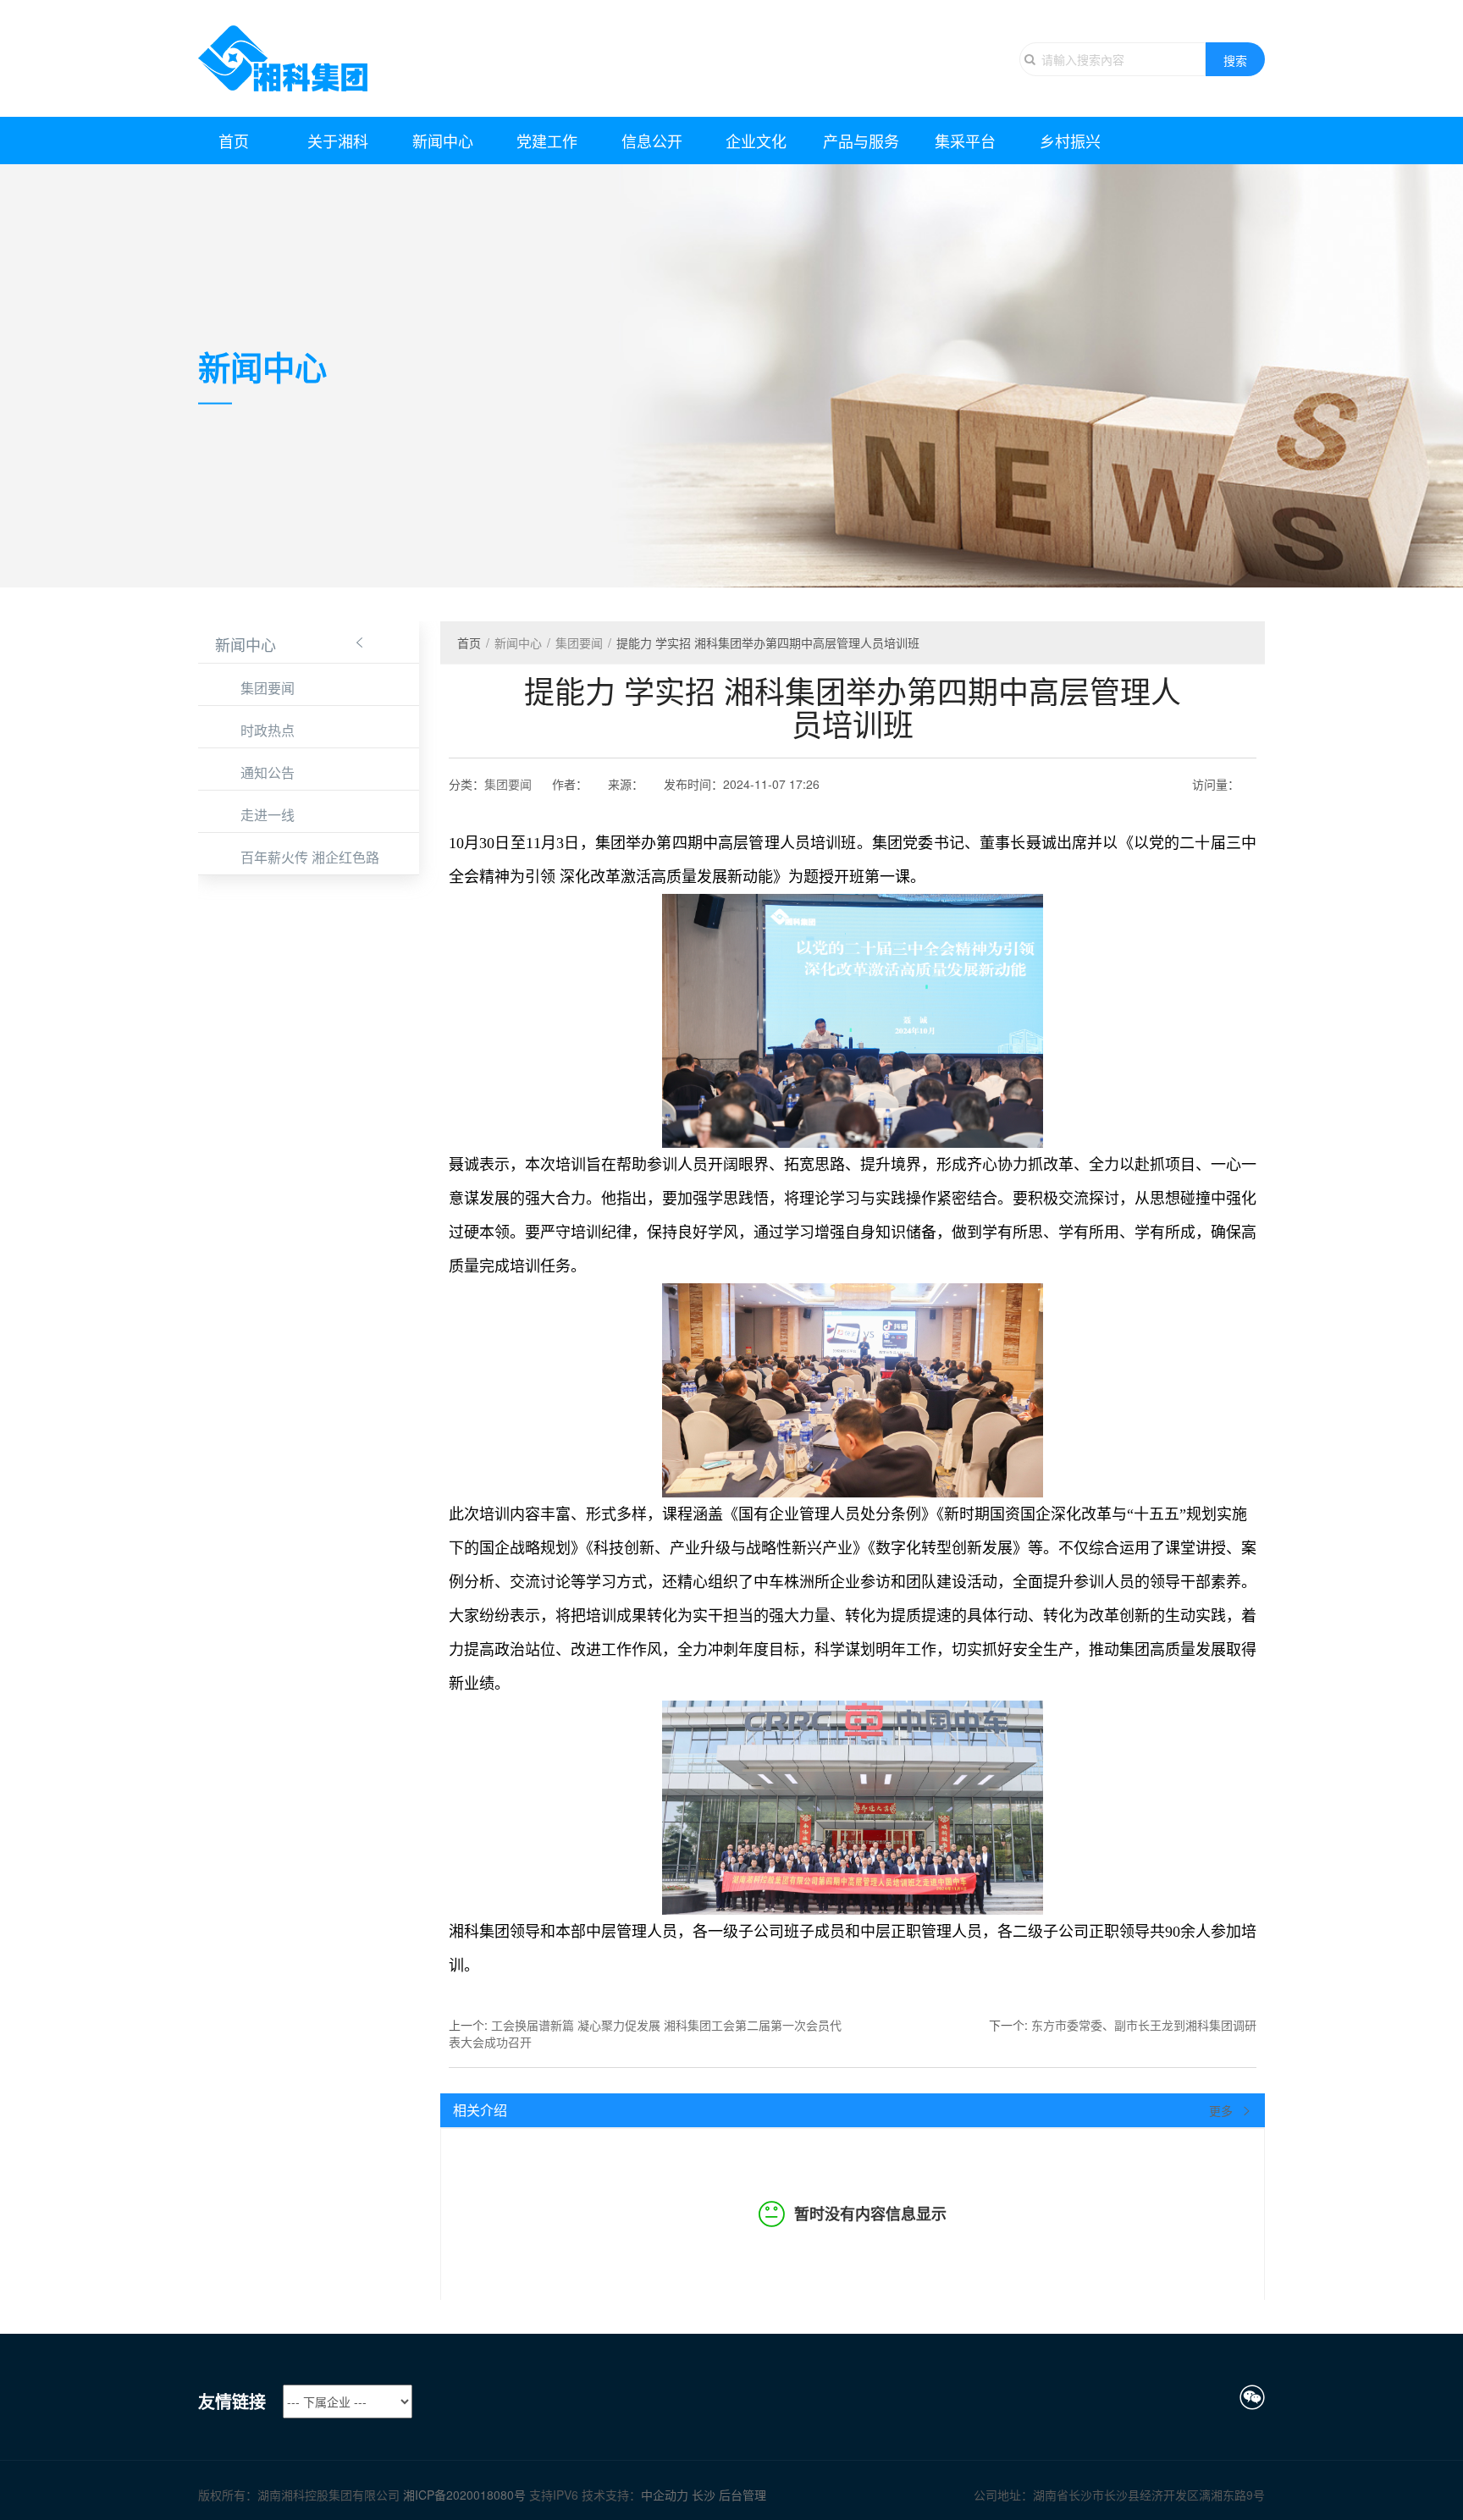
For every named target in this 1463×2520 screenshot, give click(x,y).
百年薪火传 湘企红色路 (310, 857)
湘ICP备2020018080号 (464, 2495)
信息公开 (652, 141)
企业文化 (756, 141)
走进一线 (268, 815)
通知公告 (268, 772)
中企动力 (666, 2495)
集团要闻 (268, 688)
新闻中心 (443, 141)
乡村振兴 (1070, 141)
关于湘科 (338, 141)
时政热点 (268, 730)
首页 (234, 141)
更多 (1223, 2110)
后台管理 (743, 2495)
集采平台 (965, 141)
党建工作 (547, 141)
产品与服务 (861, 141)
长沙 (704, 2495)
